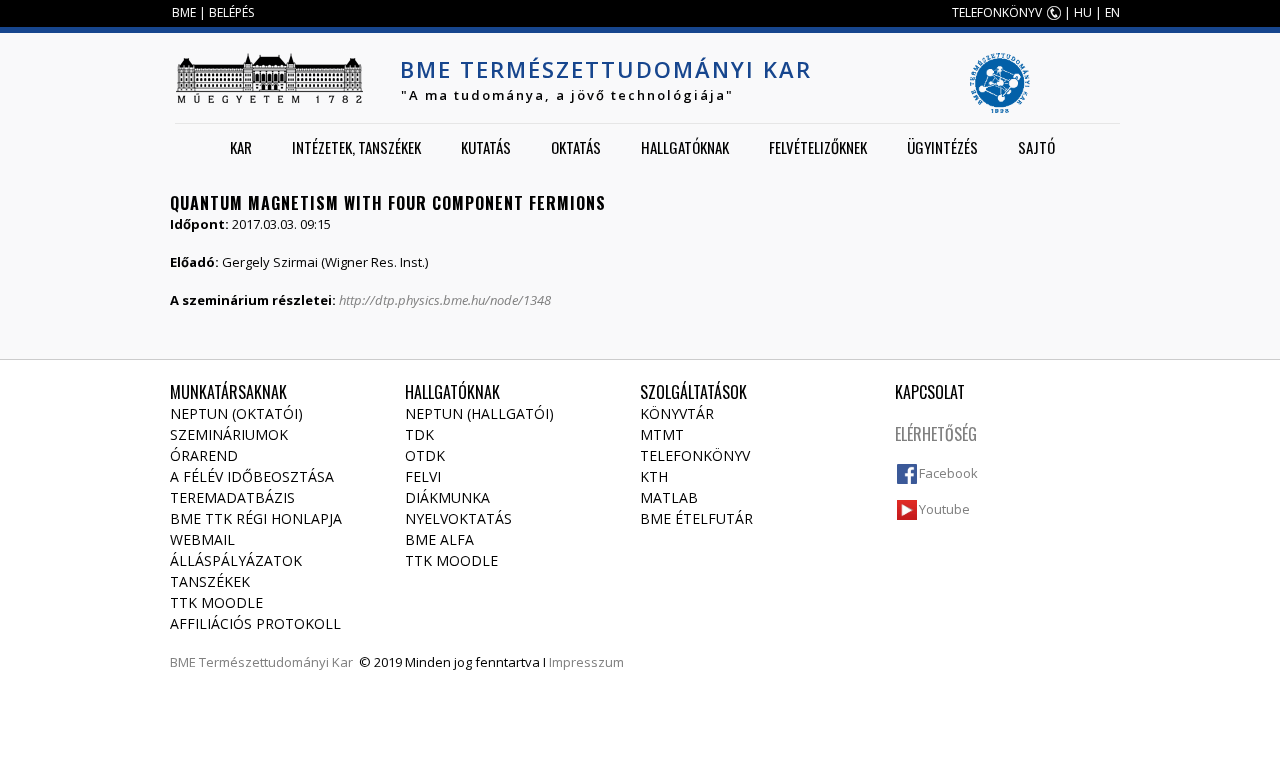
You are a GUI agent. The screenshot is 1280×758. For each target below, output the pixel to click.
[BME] (269, 78)
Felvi (423, 476)
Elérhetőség (936, 434)
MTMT (662, 434)
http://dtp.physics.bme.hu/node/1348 (445, 300)
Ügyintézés (942, 147)
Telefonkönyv (695, 455)
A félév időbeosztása (252, 476)
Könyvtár (677, 413)
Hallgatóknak (685, 147)
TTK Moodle (216, 602)
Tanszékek (210, 581)
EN (1112, 12)
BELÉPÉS (231, 12)
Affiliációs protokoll (255, 623)
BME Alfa (439, 539)
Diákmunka (447, 497)
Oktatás (576, 147)
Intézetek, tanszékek (356, 147)
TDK (419, 434)
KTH (654, 476)
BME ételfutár (696, 518)
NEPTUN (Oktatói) (236, 413)
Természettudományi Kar (276, 662)
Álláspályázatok (236, 560)
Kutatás (486, 147)
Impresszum (586, 662)
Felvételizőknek (818, 147)
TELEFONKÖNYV (997, 12)
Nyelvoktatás (458, 518)
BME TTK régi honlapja (256, 518)
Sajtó (1036, 147)
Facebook (948, 473)
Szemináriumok (229, 434)
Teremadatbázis (232, 497)
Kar (241, 147)
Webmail (202, 539)
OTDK (425, 455)
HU (1083, 12)
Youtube (944, 509)
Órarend (204, 455)
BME (184, 12)
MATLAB (669, 497)
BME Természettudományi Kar (606, 69)
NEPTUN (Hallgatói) (479, 413)
